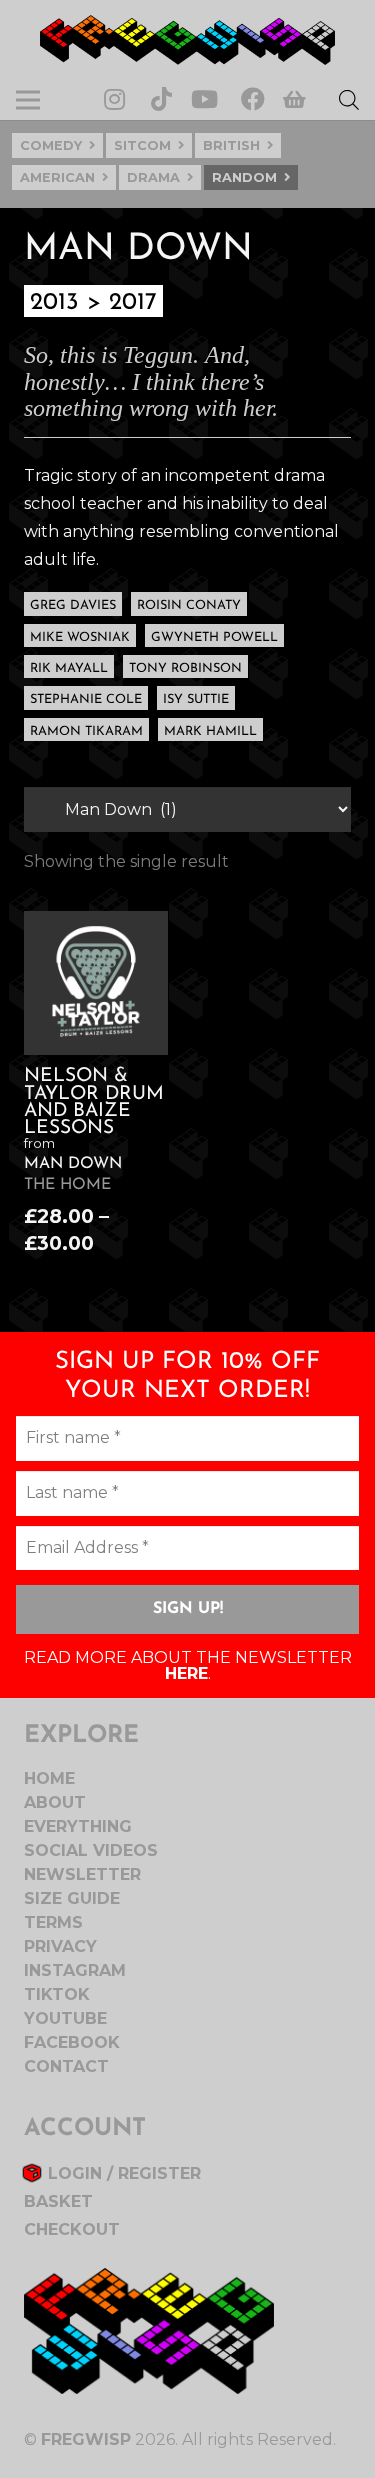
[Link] (187, 40)
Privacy (60, 1946)
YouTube (65, 2018)
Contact (66, 2066)
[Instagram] (114, 99)
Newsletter (82, 1874)
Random (244, 177)
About (55, 1802)
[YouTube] (204, 99)
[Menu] (28, 100)
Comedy (51, 145)
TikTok (57, 1994)
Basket (58, 2201)
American (57, 177)
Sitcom (142, 145)
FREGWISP (86, 2439)
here (186, 1673)
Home (49, 1778)
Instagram (75, 1970)
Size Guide (72, 1898)
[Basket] (295, 100)
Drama (153, 177)
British (231, 145)
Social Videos (91, 1850)
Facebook (72, 2042)
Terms (53, 1922)
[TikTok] (161, 99)
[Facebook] (253, 99)
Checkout (72, 2229)
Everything (78, 1826)
